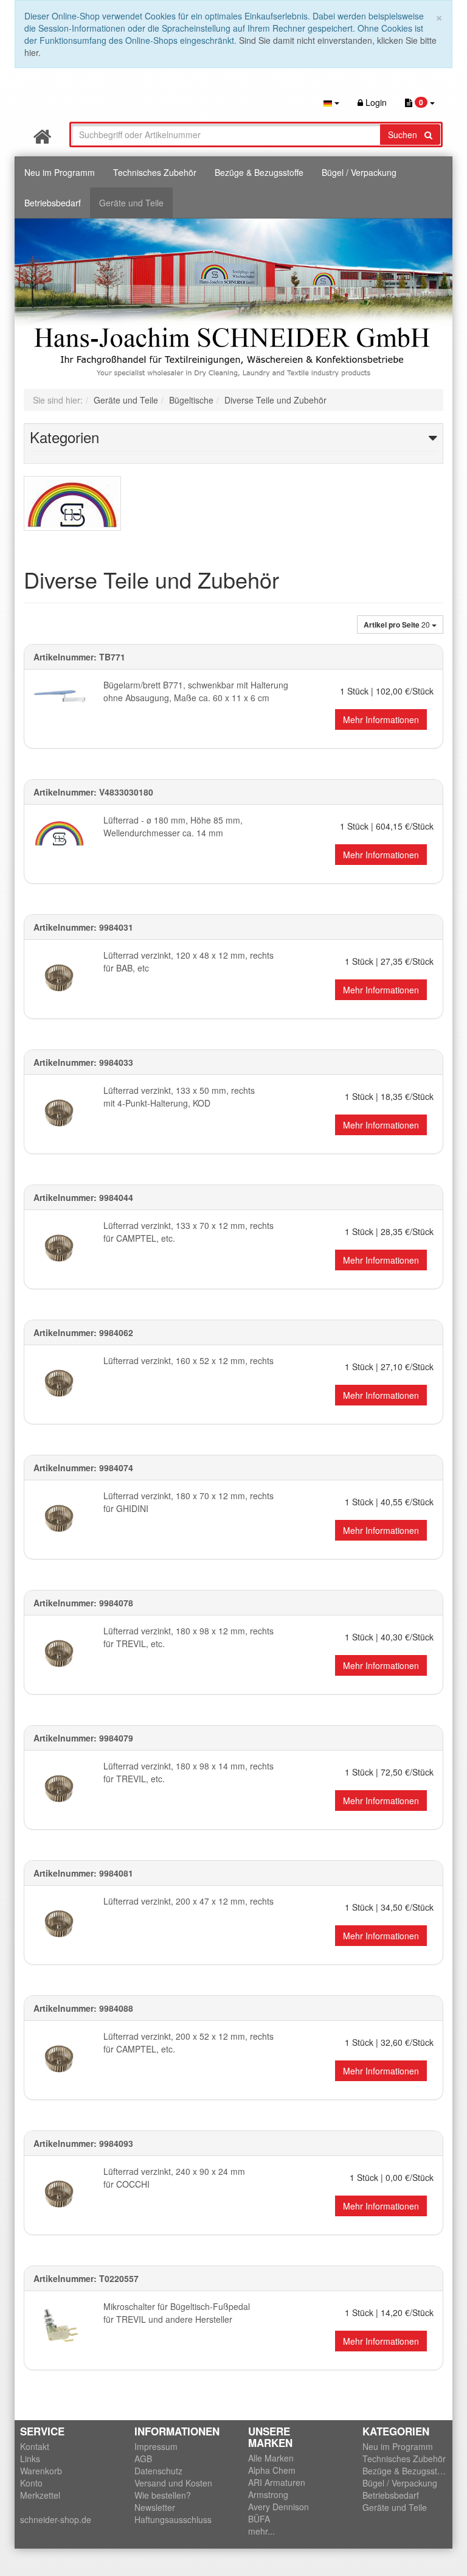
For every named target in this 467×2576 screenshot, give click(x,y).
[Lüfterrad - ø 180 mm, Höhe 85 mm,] (59, 835)
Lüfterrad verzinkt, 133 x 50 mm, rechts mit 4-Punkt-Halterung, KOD (179, 1097)
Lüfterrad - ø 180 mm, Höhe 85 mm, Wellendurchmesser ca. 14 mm (173, 826)
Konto (31, 2483)
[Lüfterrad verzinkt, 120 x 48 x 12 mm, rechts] (59, 977)
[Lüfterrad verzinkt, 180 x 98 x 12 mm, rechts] (59, 1652)
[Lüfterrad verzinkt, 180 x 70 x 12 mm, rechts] (59, 1517)
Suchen (406, 135)
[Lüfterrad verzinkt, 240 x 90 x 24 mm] (59, 2193)
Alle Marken (271, 2458)
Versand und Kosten (173, 2483)
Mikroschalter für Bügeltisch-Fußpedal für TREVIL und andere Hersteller (177, 2313)
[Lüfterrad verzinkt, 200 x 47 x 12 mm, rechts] (59, 1923)
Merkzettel (40, 2495)
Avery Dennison (278, 2507)
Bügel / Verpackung (359, 172)
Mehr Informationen (381, 719)
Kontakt (35, 2446)
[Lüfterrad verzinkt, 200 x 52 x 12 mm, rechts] (59, 2058)
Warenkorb (41, 2471)
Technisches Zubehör (155, 172)
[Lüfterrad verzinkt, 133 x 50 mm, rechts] (59, 1112)
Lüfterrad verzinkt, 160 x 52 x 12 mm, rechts (189, 1360)
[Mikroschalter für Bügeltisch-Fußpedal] (59, 2326)
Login (375, 102)
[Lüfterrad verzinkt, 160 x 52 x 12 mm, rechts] (59, 1382)
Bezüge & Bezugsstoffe (259, 172)
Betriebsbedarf (53, 203)
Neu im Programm (60, 172)
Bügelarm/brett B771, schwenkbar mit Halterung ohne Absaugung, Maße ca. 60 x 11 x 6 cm (196, 691)
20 (398, 625)
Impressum (156, 2446)
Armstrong (268, 2494)
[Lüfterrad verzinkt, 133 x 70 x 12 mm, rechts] (59, 1247)
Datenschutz (158, 2471)
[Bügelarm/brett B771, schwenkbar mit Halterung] (59, 705)
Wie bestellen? (163, 2495)
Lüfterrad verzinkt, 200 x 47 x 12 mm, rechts (189, 1901)
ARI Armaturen (277, 2482)
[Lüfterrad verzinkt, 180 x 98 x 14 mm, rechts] (59, 1787)
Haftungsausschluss (173, 2519)
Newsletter (155, 2507)
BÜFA (259, 2519)
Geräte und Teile (131, 203)
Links (30, 2459)
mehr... (261, 2531)
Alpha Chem (272, 2470)
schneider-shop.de (56, 2519)
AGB (143, 2459)
